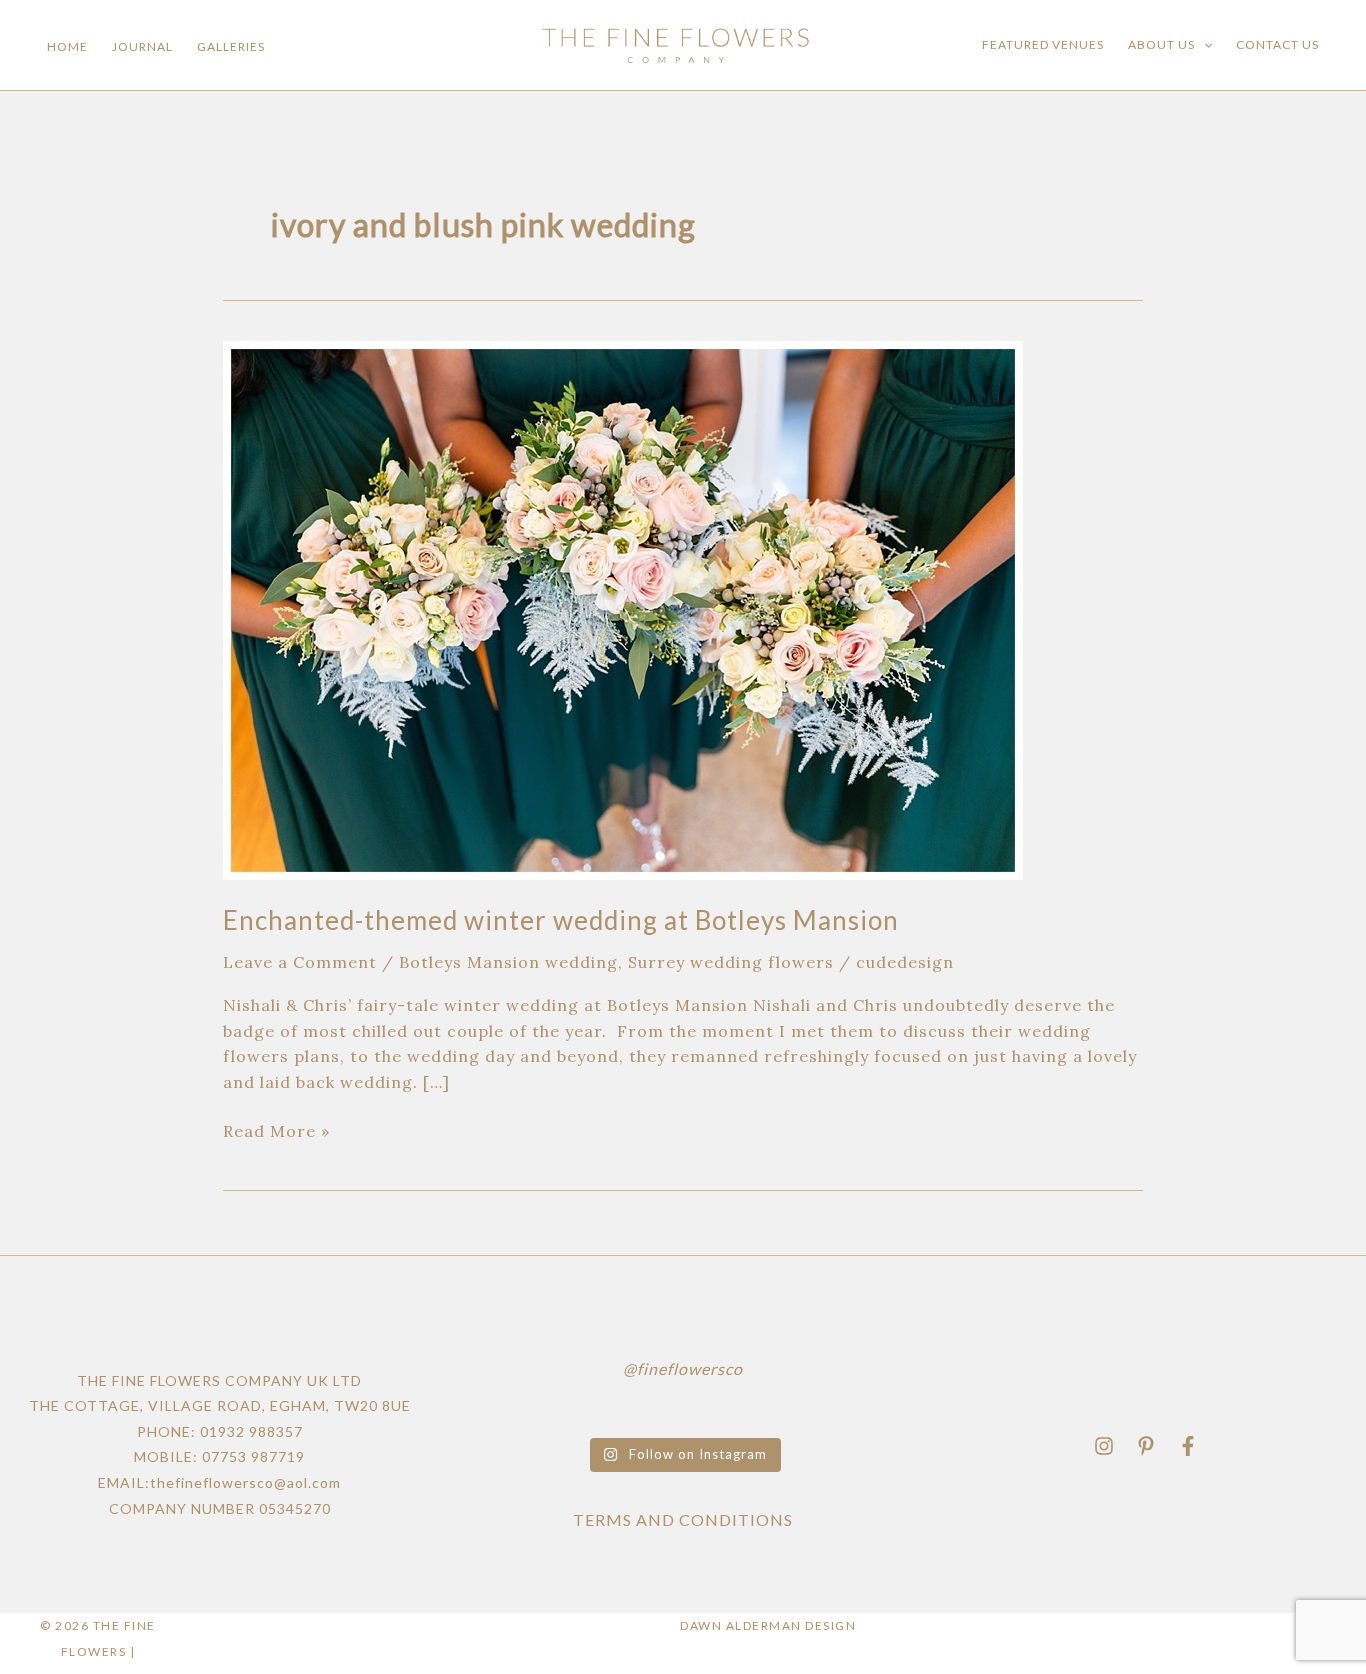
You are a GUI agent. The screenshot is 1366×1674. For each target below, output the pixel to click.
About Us (1161, 44)
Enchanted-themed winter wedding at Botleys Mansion (561, 920)
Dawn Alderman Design (768, 1625)
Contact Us (1277, 44)
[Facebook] (1188, 1446)
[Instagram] (1104, 1446)
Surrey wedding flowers (731, 962)
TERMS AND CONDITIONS (683, 1519)
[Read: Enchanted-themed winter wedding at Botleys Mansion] (623, 608)
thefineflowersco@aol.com (245, 1482)
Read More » (276, 1130)
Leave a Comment (300, 962)
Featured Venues (1043, 44)
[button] (1203, 45)
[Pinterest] (1146, 1446)
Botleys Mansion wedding (508, 962)
